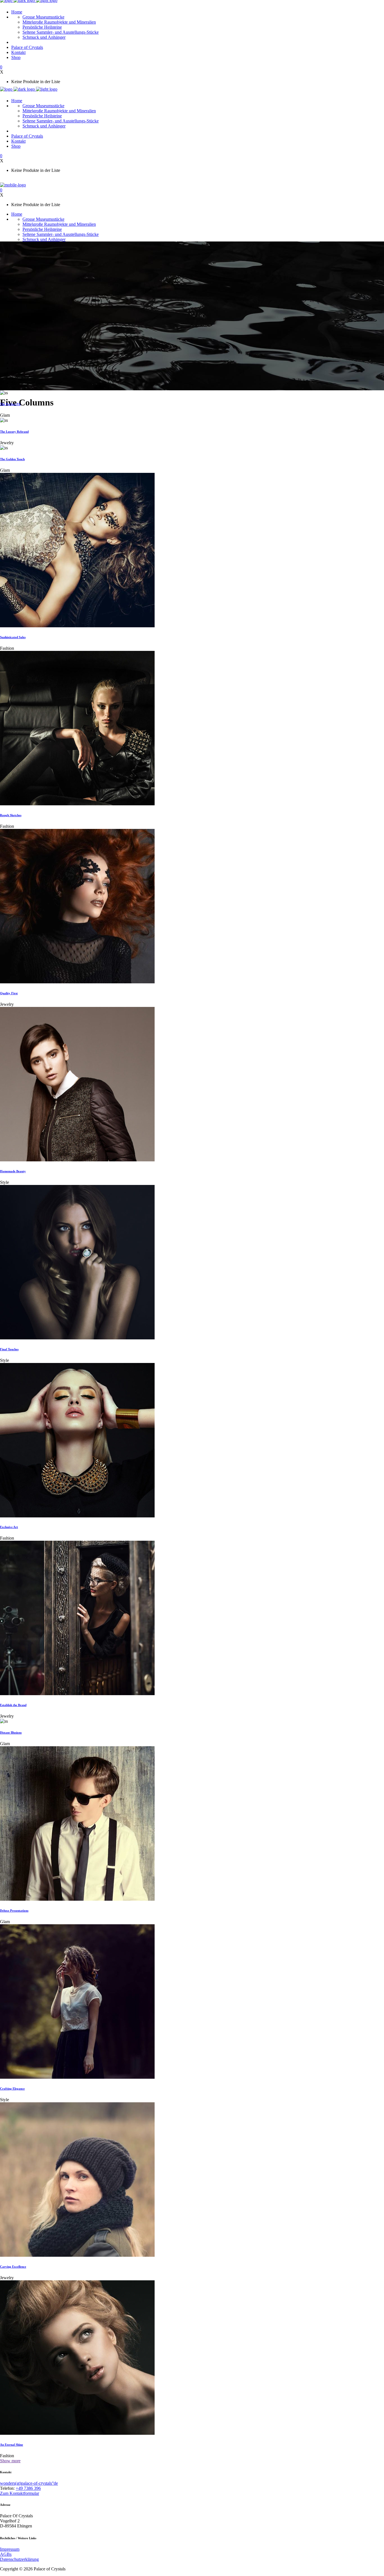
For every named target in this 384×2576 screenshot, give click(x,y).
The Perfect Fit (10, 404)
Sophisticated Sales (13, 637)
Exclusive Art (9, 1527)
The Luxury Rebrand (14, 432)
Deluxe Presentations (14, 1911)
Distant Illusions (11, 1732)
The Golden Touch (12, 459)
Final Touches (9, 1349)
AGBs (6, 2554)
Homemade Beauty (13, 1171)
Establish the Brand (13, 1705)
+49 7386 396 (28, 2488)
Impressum (10, 2549)
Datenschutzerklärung (19, 2559)
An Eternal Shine (12, 2445)
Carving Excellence (13, 2267)
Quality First (9, 993)
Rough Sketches (11, 815)
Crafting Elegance (12, 2089)
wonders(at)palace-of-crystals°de (29, 2483)
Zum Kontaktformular (20, 2493)
